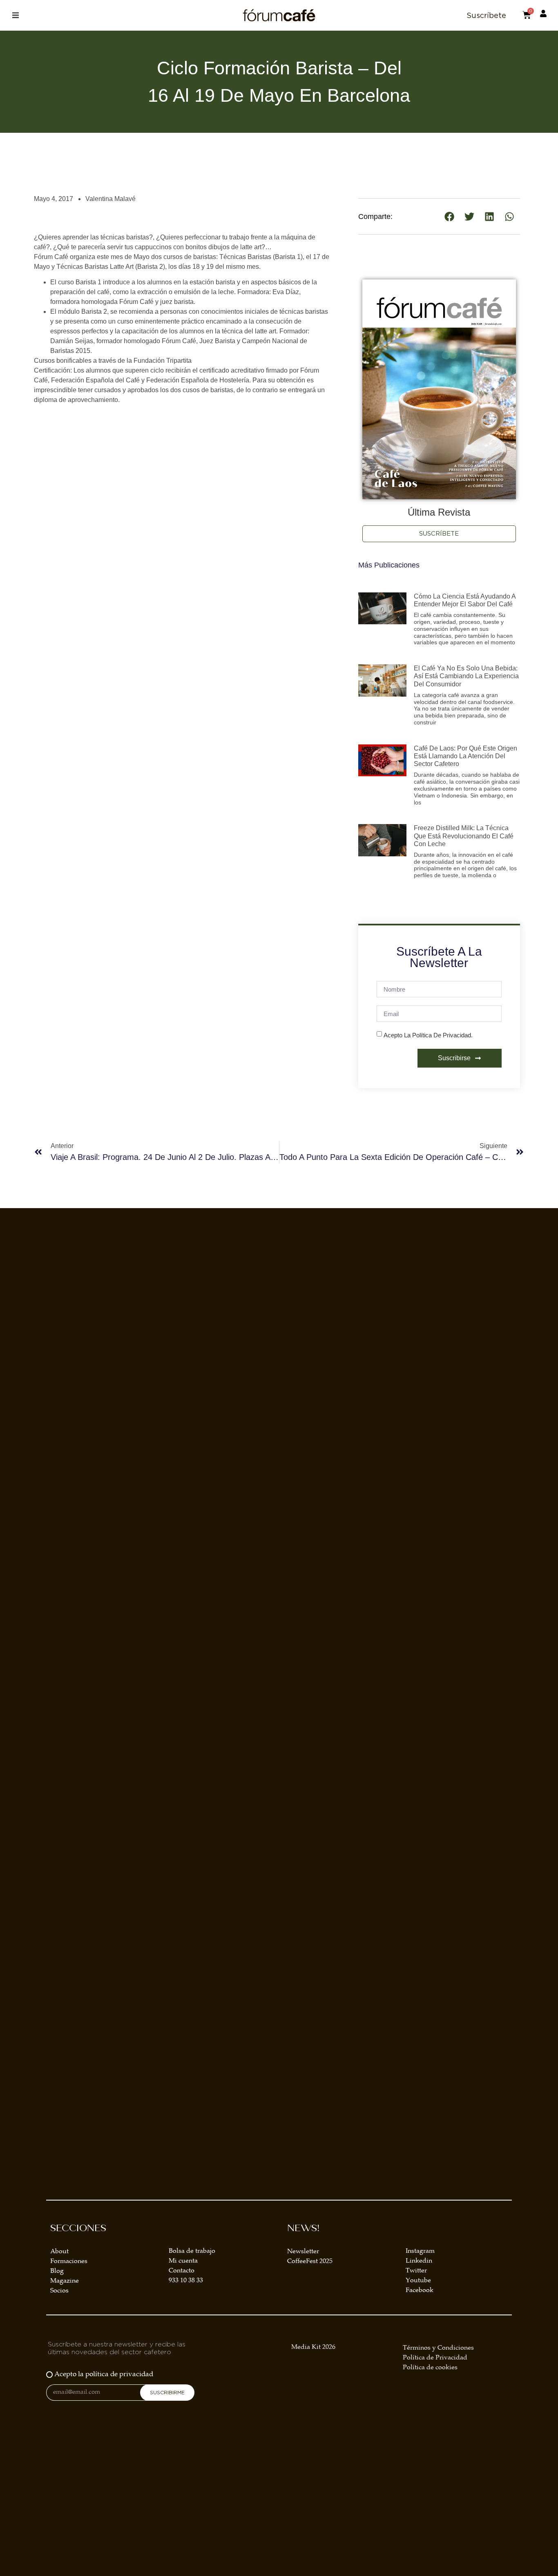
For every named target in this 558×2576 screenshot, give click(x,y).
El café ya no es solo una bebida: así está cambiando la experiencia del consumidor (466, 676)
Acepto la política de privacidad (104, 2375)
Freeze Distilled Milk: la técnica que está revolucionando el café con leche (464, 836)
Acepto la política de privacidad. (428, 1035)
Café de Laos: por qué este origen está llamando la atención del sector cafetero (465, 756)
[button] (15, 15)
